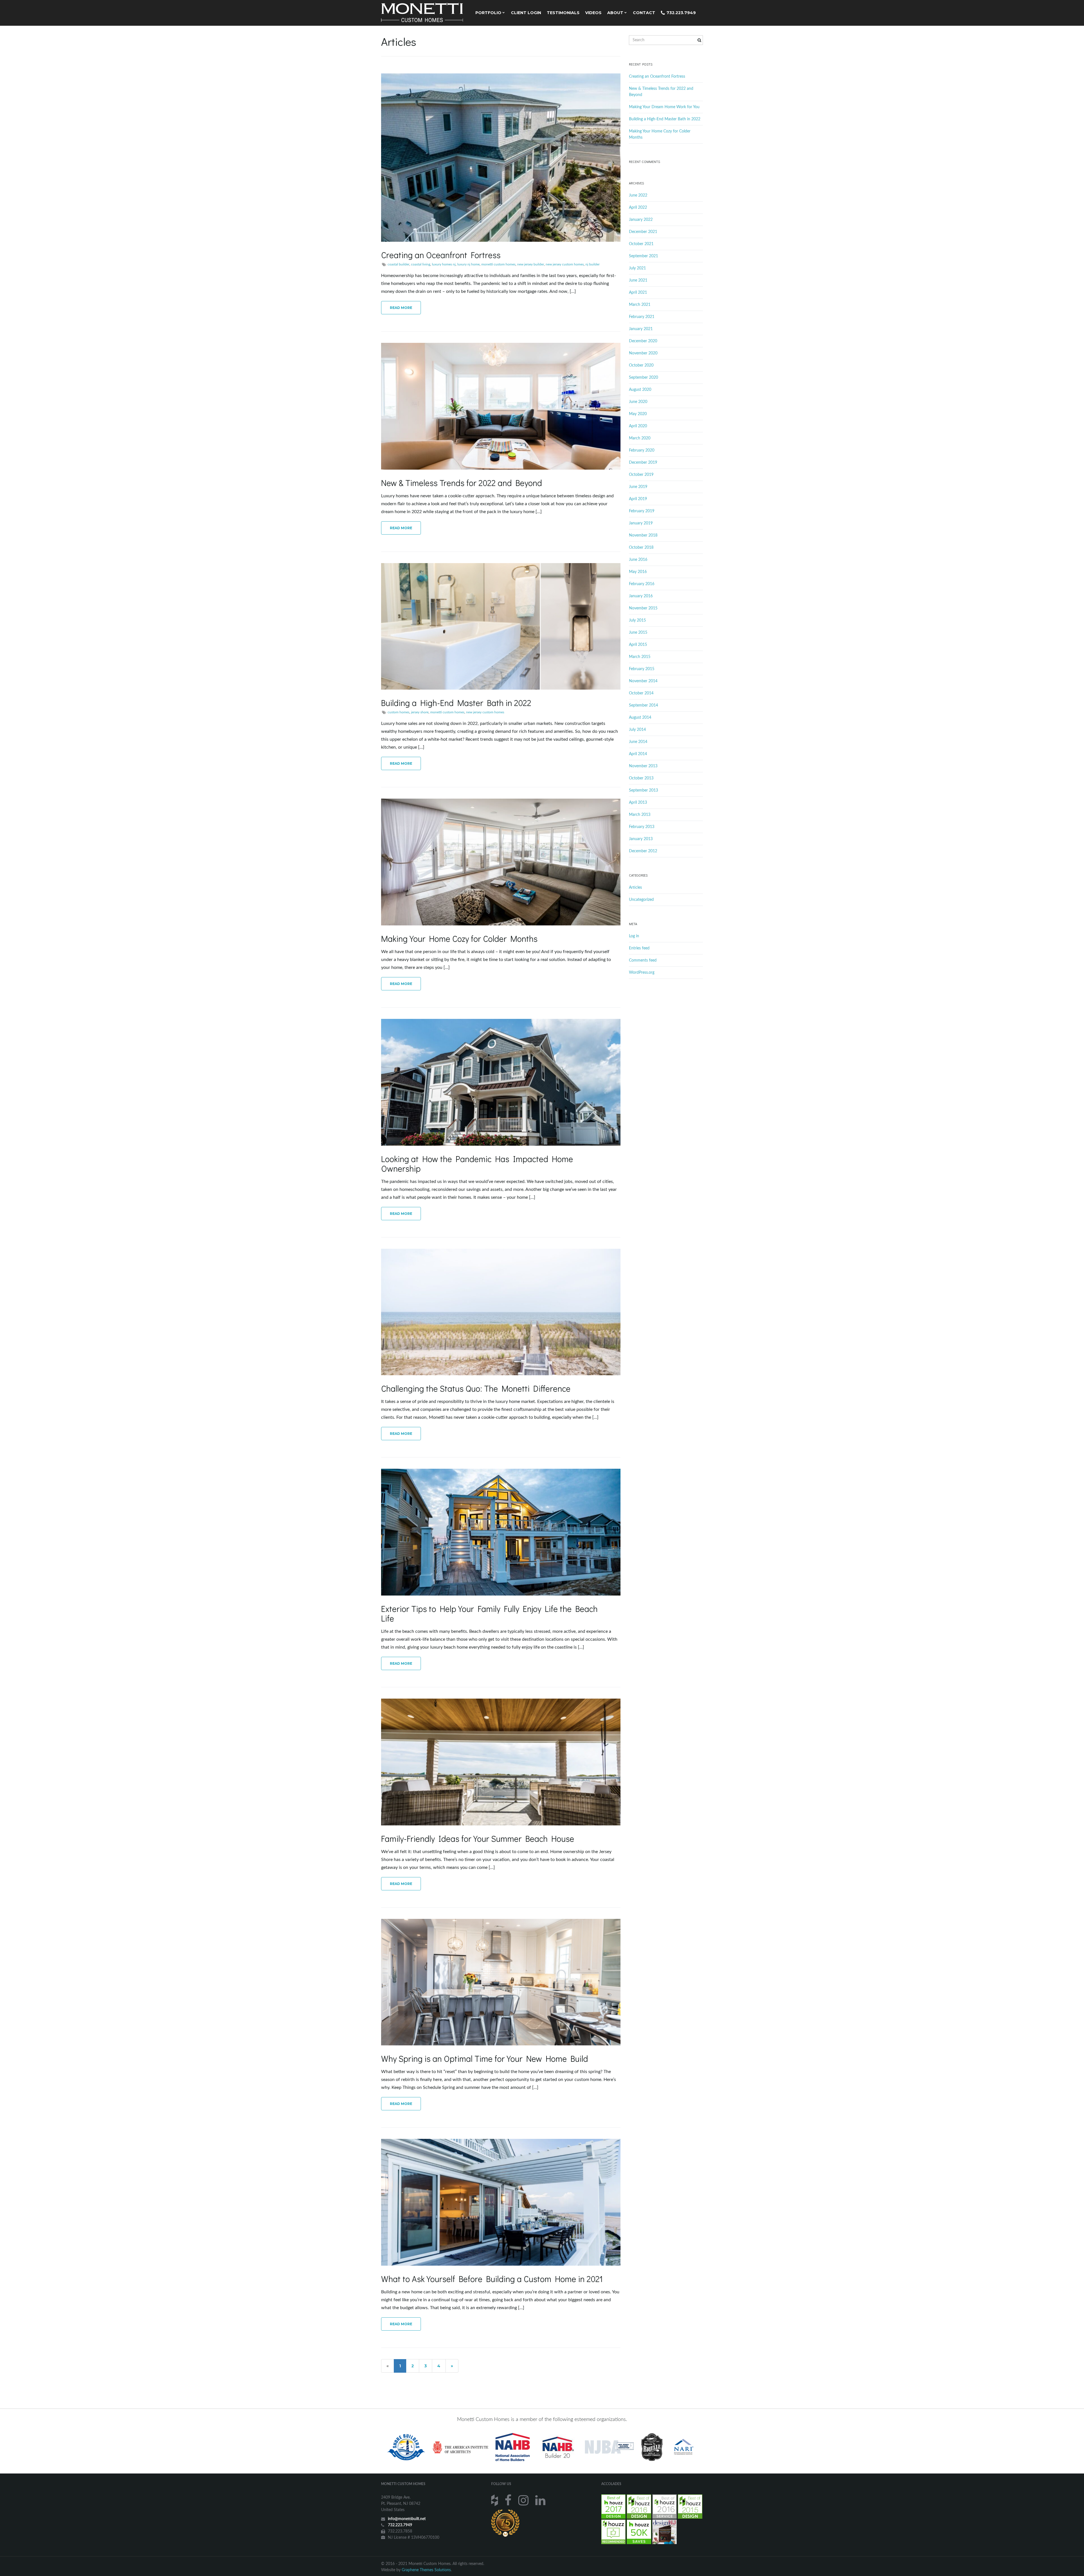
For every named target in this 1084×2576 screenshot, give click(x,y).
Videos (593, 13)
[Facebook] (509, 2500)
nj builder (593, 264)
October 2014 (641, 693)
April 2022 (638, 208)
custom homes (398, 712)
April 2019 (638, 499)
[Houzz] (495, 2500)
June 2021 (638, 280)
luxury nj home (468, 264)
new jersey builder (531, 264)
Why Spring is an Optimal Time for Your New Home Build (485, 2059)
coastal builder (398, 264)
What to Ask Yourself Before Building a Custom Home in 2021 (492, 2279)
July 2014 (637, 730)
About (616, 13)
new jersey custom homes (565, 264)
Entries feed (639, 948)
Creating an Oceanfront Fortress (441, 255)
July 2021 (637, 268)
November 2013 (643, 766)
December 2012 (643, 851)
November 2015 (643, 608)
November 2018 (643, 535)
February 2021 (642, 317)
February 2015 (642, 669)
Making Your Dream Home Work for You (664, 107)
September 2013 (643, 790)
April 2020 (638, 426)
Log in (634, 936)
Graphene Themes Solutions (426, 2570)
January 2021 (641, 329)
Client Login (526, 13)
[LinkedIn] (541, 2500)
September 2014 (643, 705)
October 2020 (641, 365)
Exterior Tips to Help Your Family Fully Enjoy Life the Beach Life (489, 1613)
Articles (635, 888)
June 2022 (638, 195)
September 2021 (643, 256)
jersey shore (420, 712)
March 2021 (640, 305)
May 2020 (638, 414)
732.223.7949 (681, 13)
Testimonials (563, 13)
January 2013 (641, 839)
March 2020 (640, 438)
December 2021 (643, 232)
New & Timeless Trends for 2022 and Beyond (462, 483)
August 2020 (640, 390)
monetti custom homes (498, 264)
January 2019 (641, 523)
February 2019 (642, 511)
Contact (644, 13)
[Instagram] (524, 2500)
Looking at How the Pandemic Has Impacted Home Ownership (477, 1164)
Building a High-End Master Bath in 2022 (456, 703)
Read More (401, 308)
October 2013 (641, 778)
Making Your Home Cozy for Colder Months (459, 939)
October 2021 (641, 244)
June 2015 (638, 633)
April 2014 (638, 754)
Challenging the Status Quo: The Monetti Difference (476, 1388)
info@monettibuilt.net (407, 2519)
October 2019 (641, 475)
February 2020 (642, 450)
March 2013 (640, 815)
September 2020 (643, 378)
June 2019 (638, 487)
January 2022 (641, 220)
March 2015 (640, 657)
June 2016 (638, 560)
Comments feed (643, 960)
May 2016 (638, 572)
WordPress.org (642, 973)
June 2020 (638, 402)
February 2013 (642, 827)
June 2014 (638, 742)
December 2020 (643, 341)
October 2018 (641, 548)
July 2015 (637, 620)
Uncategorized (641, 900)
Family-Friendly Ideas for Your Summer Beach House (478, 1839)
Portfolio (489, 13)
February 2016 (642, 584)
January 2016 (641, 596)
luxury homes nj (444, 264)
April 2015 (638, 645)
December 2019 (643, 463)
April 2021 (638, 293)
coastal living (421, 264)
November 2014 (643, 681)
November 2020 (643, 353)
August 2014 (640, 718)
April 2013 (638, 803)
